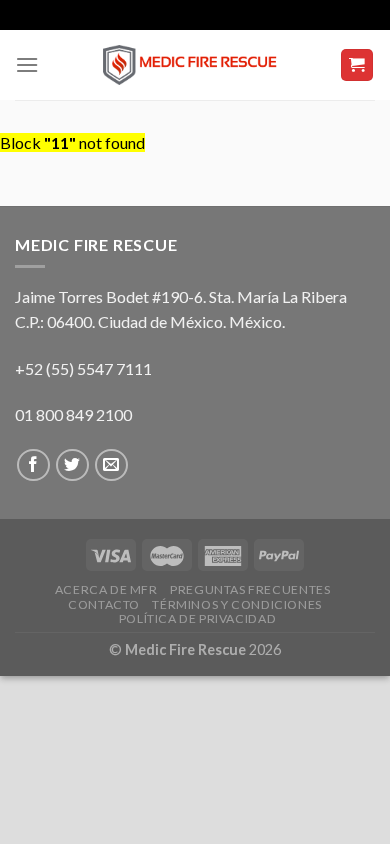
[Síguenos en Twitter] (72, 465)
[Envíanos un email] (111, 465)
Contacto (104, 604)
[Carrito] (357, 65)
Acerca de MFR (106, 589)
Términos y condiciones (236, 604)
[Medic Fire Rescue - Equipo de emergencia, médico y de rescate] (195, 65)
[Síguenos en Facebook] (33, 465)
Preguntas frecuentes (250, 589)
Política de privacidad (197, 618)
